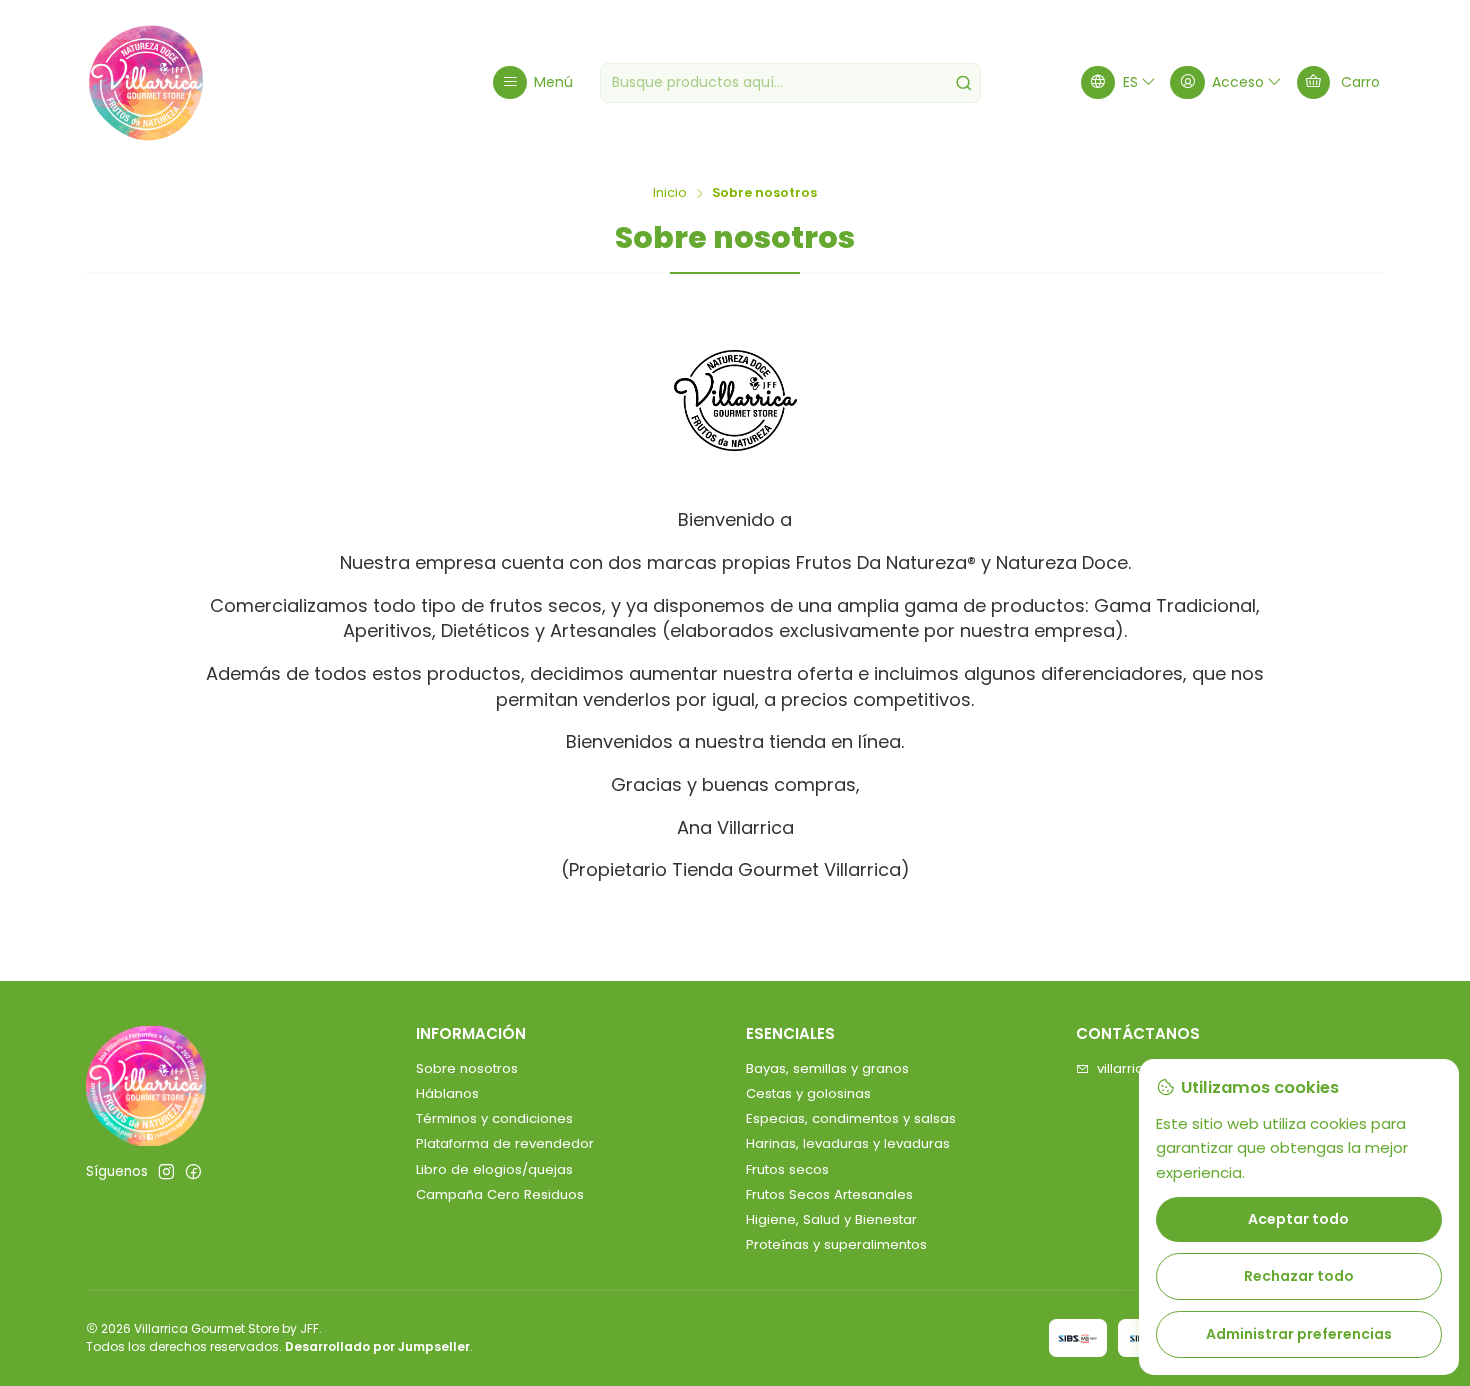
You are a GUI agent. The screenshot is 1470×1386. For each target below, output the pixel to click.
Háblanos (447, 1093)
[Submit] (964, 83)
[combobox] (790, 83)
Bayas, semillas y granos (827, 1068)
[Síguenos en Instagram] (166, 1172)
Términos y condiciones (494, 1118)
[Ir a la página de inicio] (146, 83)
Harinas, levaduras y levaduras (848, 1143)
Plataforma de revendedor (505, 1143)
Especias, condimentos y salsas (851, 1118)
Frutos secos (787, 1169)
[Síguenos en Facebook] (193, 1172)
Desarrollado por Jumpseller (377, 1346)
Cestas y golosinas (808, 1093)
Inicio (670, 193)
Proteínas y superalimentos (836, 1244)
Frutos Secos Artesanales (829, 1194)
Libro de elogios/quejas (494, 1169)
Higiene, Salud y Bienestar (831, 1219)
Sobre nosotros (467, 1068)
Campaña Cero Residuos (500, 1194)
